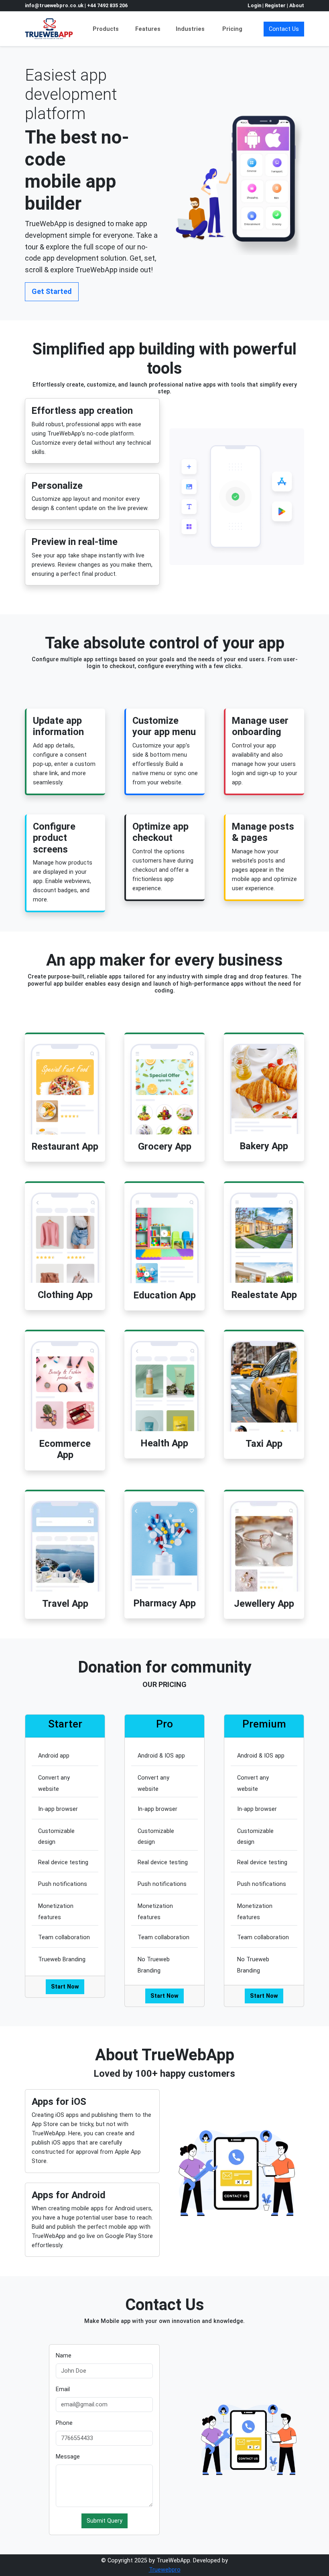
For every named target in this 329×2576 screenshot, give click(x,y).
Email (63, 2389)
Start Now (65, 1987)
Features (148, 29)
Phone (64, 2423)
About (297, 5)
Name (64, 2356)
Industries (190, 29)
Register (275, 5)
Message (68, 2457)
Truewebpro (165, 2570)
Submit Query (105, 2521)
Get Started (52, 291)
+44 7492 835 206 (107, 5)
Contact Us (284, 29)
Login (254, 5)
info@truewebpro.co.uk (55, 5)
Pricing (232, 29)
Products (106, 29)
